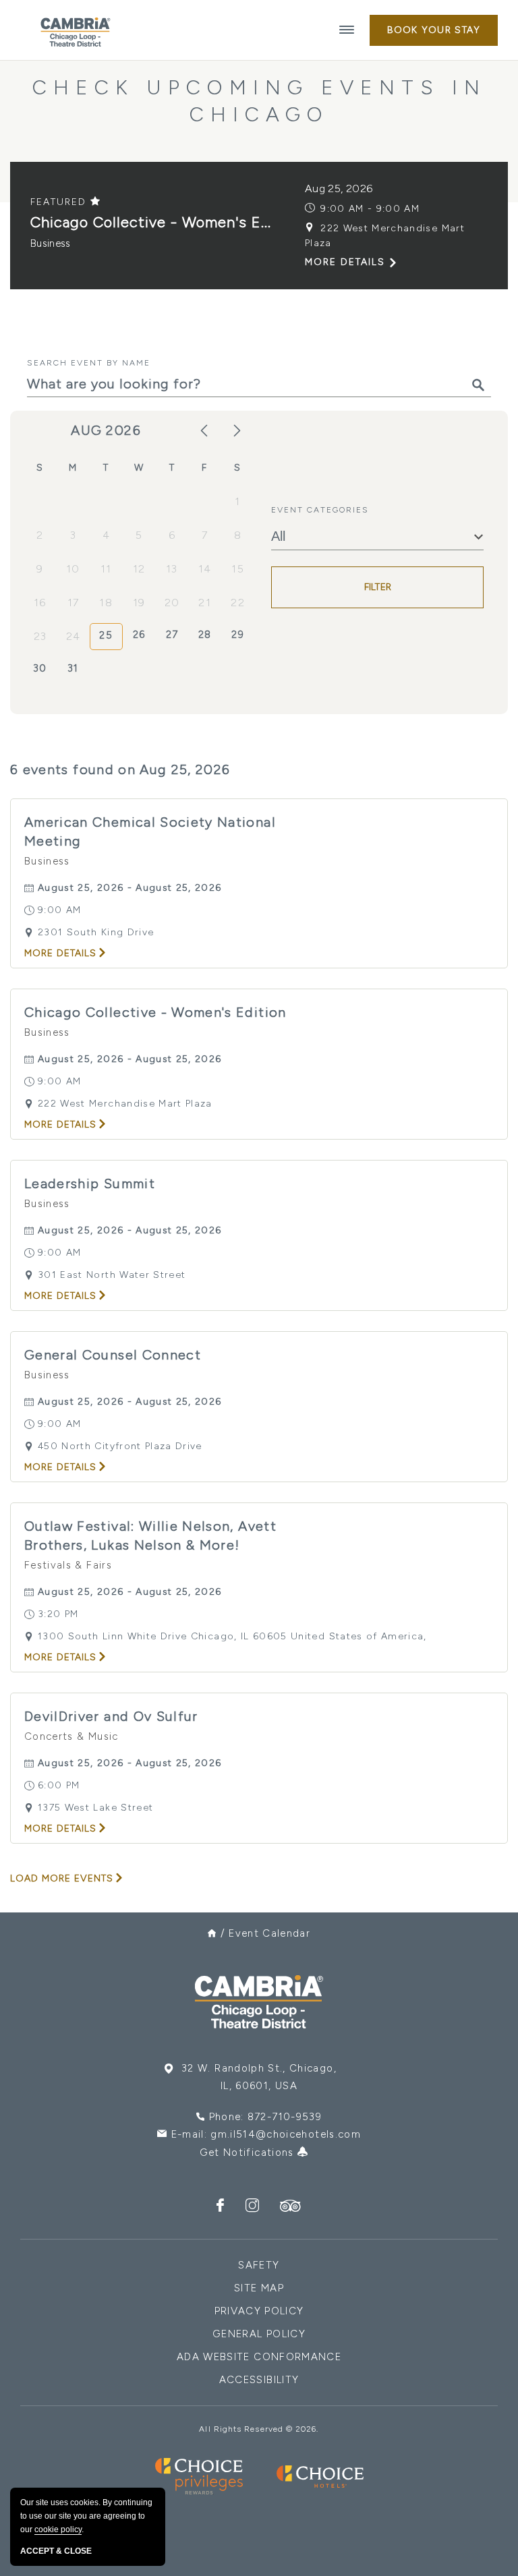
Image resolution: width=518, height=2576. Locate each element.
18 (106, 603)
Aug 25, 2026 (339, 188)
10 (73, 569)
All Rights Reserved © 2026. (259, 2429)
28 (205, 635)
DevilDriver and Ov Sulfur (111, 1716)
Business (51, 243)
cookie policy (58, 2529)
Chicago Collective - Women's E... (151, 222)
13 (172, 569)
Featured (60, 202)
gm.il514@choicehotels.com (286, 2134)
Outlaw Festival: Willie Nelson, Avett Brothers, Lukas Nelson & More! (150, 1535)
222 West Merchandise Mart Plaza (385, 236)
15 (238, 569)
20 (172, 603)
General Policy (259, 2334)
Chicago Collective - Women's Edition (155, 1012)
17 (74, 603)
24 (74, 636)
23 (40, 636)
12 (139, 569)
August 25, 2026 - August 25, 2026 (130, 888)
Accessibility (259, 2380)
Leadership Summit (90, 1183)
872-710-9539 (285, 2117)
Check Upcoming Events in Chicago (259, 101)
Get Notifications (249, 2153)
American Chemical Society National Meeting (150, 831)
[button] (434, 30)
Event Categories (320, 510)
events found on (120, 769)
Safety (259, 2265)
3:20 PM (58, 1614)
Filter (378, 587)
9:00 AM (59, 910)
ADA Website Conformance (259, 2357)
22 (238, 603)
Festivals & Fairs (68, 1565)
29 (238, 635)
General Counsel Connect (113, 1355)
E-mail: (266, 2134)
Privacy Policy (259, 2311)
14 (205, 569)
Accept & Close (56, 2551)
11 (106, 569)
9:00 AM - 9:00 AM (370, 209)
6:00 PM (59, 1785)
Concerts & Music (71, 1736)
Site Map (259, 2288)
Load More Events (62, 1878)
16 (40, 603)
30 (40, 668)
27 (172, 635)
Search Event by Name (89, 363)
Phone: (265, 2117)
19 (139, 603)
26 (139, 635)
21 (205, 603)
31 (73, 668)
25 (106, 635)
